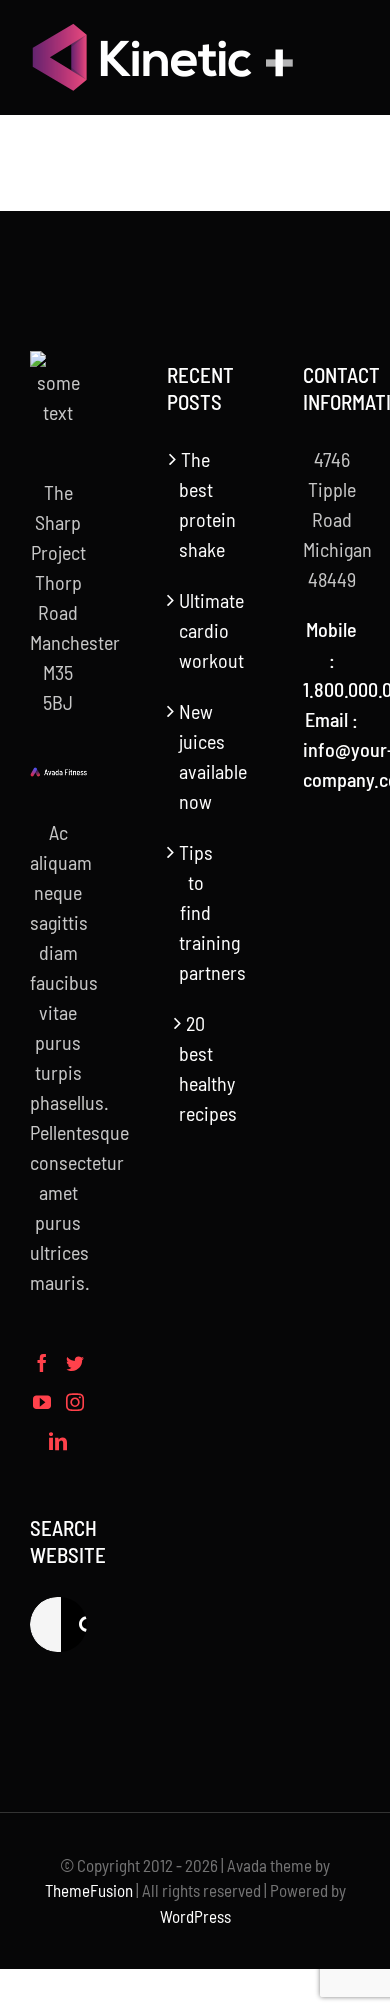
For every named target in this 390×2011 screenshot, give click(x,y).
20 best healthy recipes (196, 1068)
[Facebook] (42, 1363)
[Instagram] (75, 1402)
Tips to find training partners (196, 912)
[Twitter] (75, 1363)
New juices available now (196, 756)
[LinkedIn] (58, 1441)
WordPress (195, 1916)
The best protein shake (196, 504)
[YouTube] (42, 1402)
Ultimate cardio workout (196, 630)
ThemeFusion (89, 1890)
